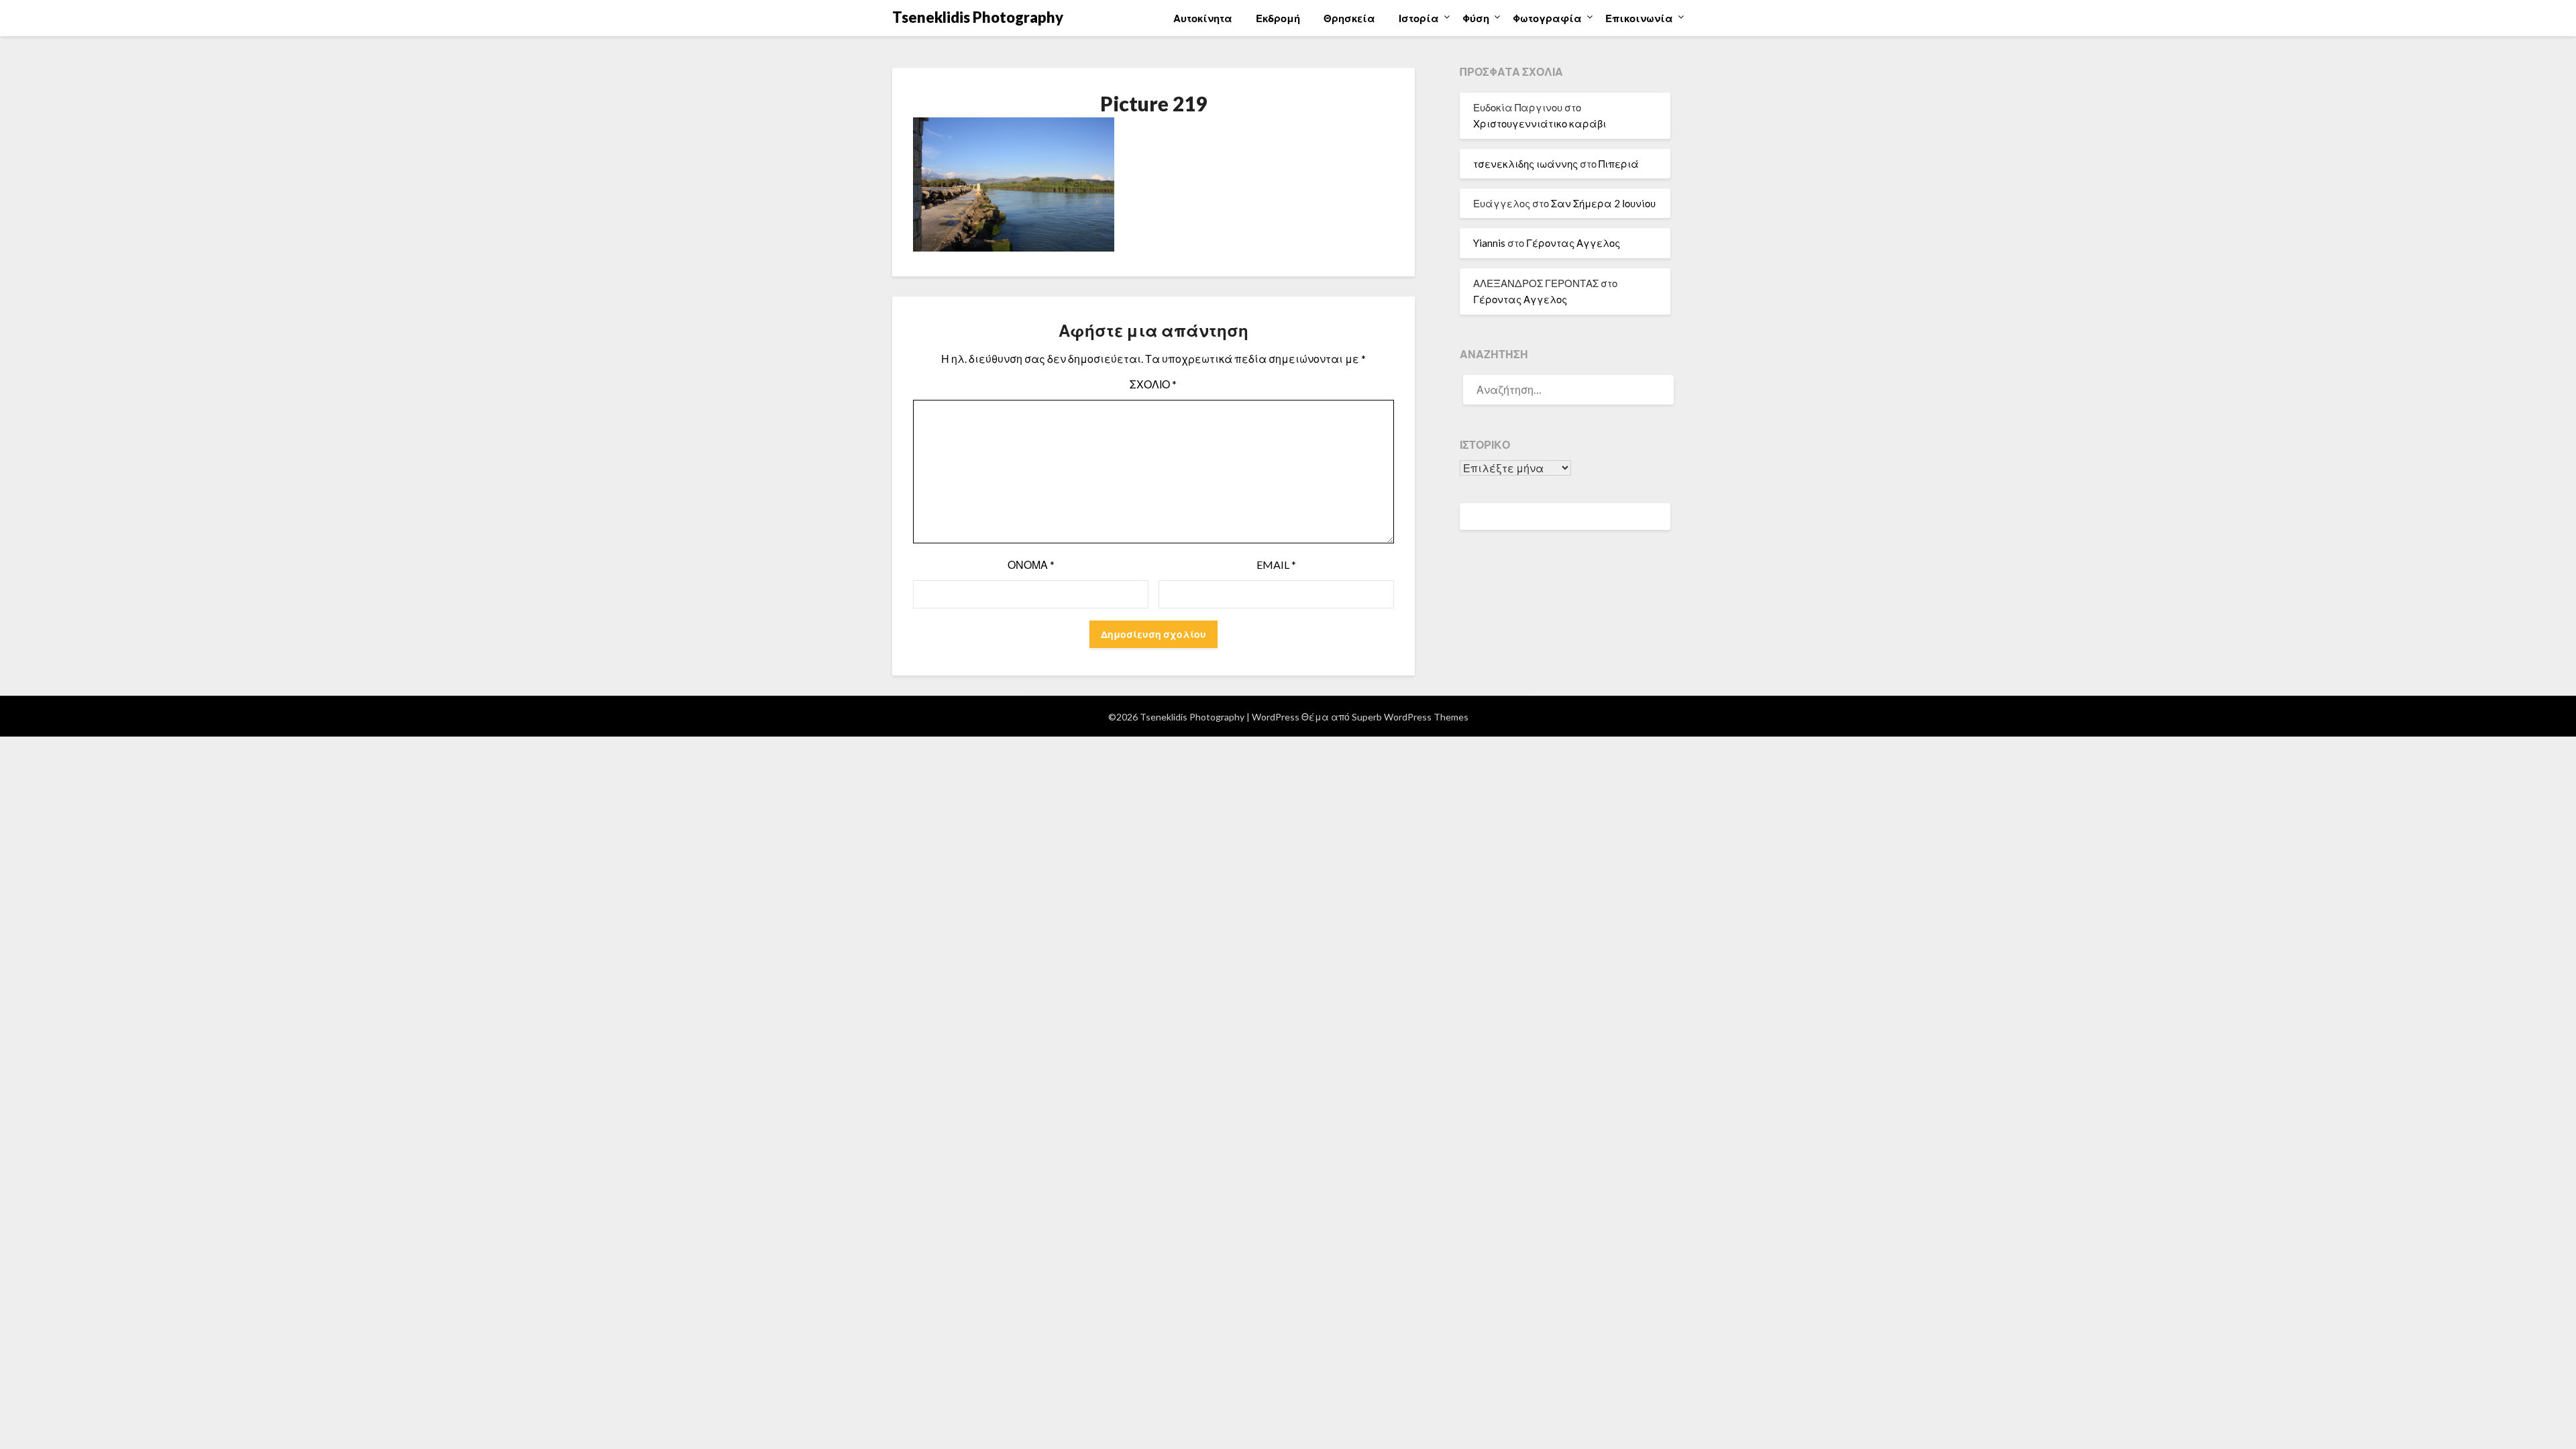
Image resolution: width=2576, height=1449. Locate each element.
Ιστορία (1419, 18)
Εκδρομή (1278, 18)
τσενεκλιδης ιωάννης (1525, 164)
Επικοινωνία (1639, 18)
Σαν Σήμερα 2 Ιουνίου (1603, 203)
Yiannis (1489, 243)
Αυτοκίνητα (1203, 18)
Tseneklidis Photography (978, 17)
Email (1276, 565)
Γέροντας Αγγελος (1573, 243)
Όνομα (1031, 565)
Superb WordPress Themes (1410, 717)
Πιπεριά (1619, 164)
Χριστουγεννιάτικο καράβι (1540, 123)
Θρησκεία (1349, 18)
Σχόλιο (1153, 384)
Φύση (1476, 18)
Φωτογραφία (1547, 18)
